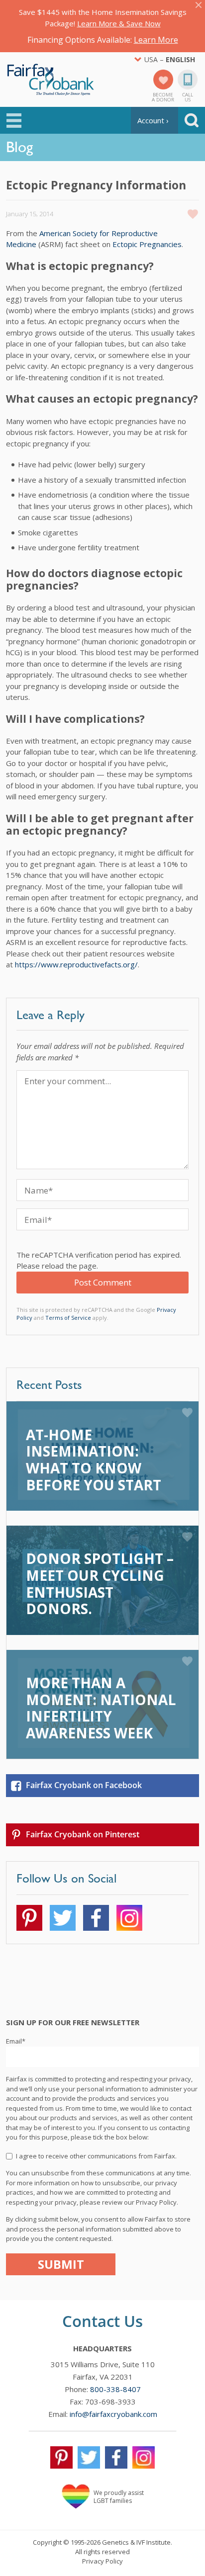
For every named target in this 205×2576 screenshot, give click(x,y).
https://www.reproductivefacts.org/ (76, 964)
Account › (153, 120)
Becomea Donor (163, 96)
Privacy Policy (102, 2561)
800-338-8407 (115, 2389)
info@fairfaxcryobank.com (113, 2414)
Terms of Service (68, 1318)
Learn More (156, 40)
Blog (19, 147)
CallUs (188, 96)
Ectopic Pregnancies (147, 244)
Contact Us (102, 2321)
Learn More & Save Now (119, 23)
